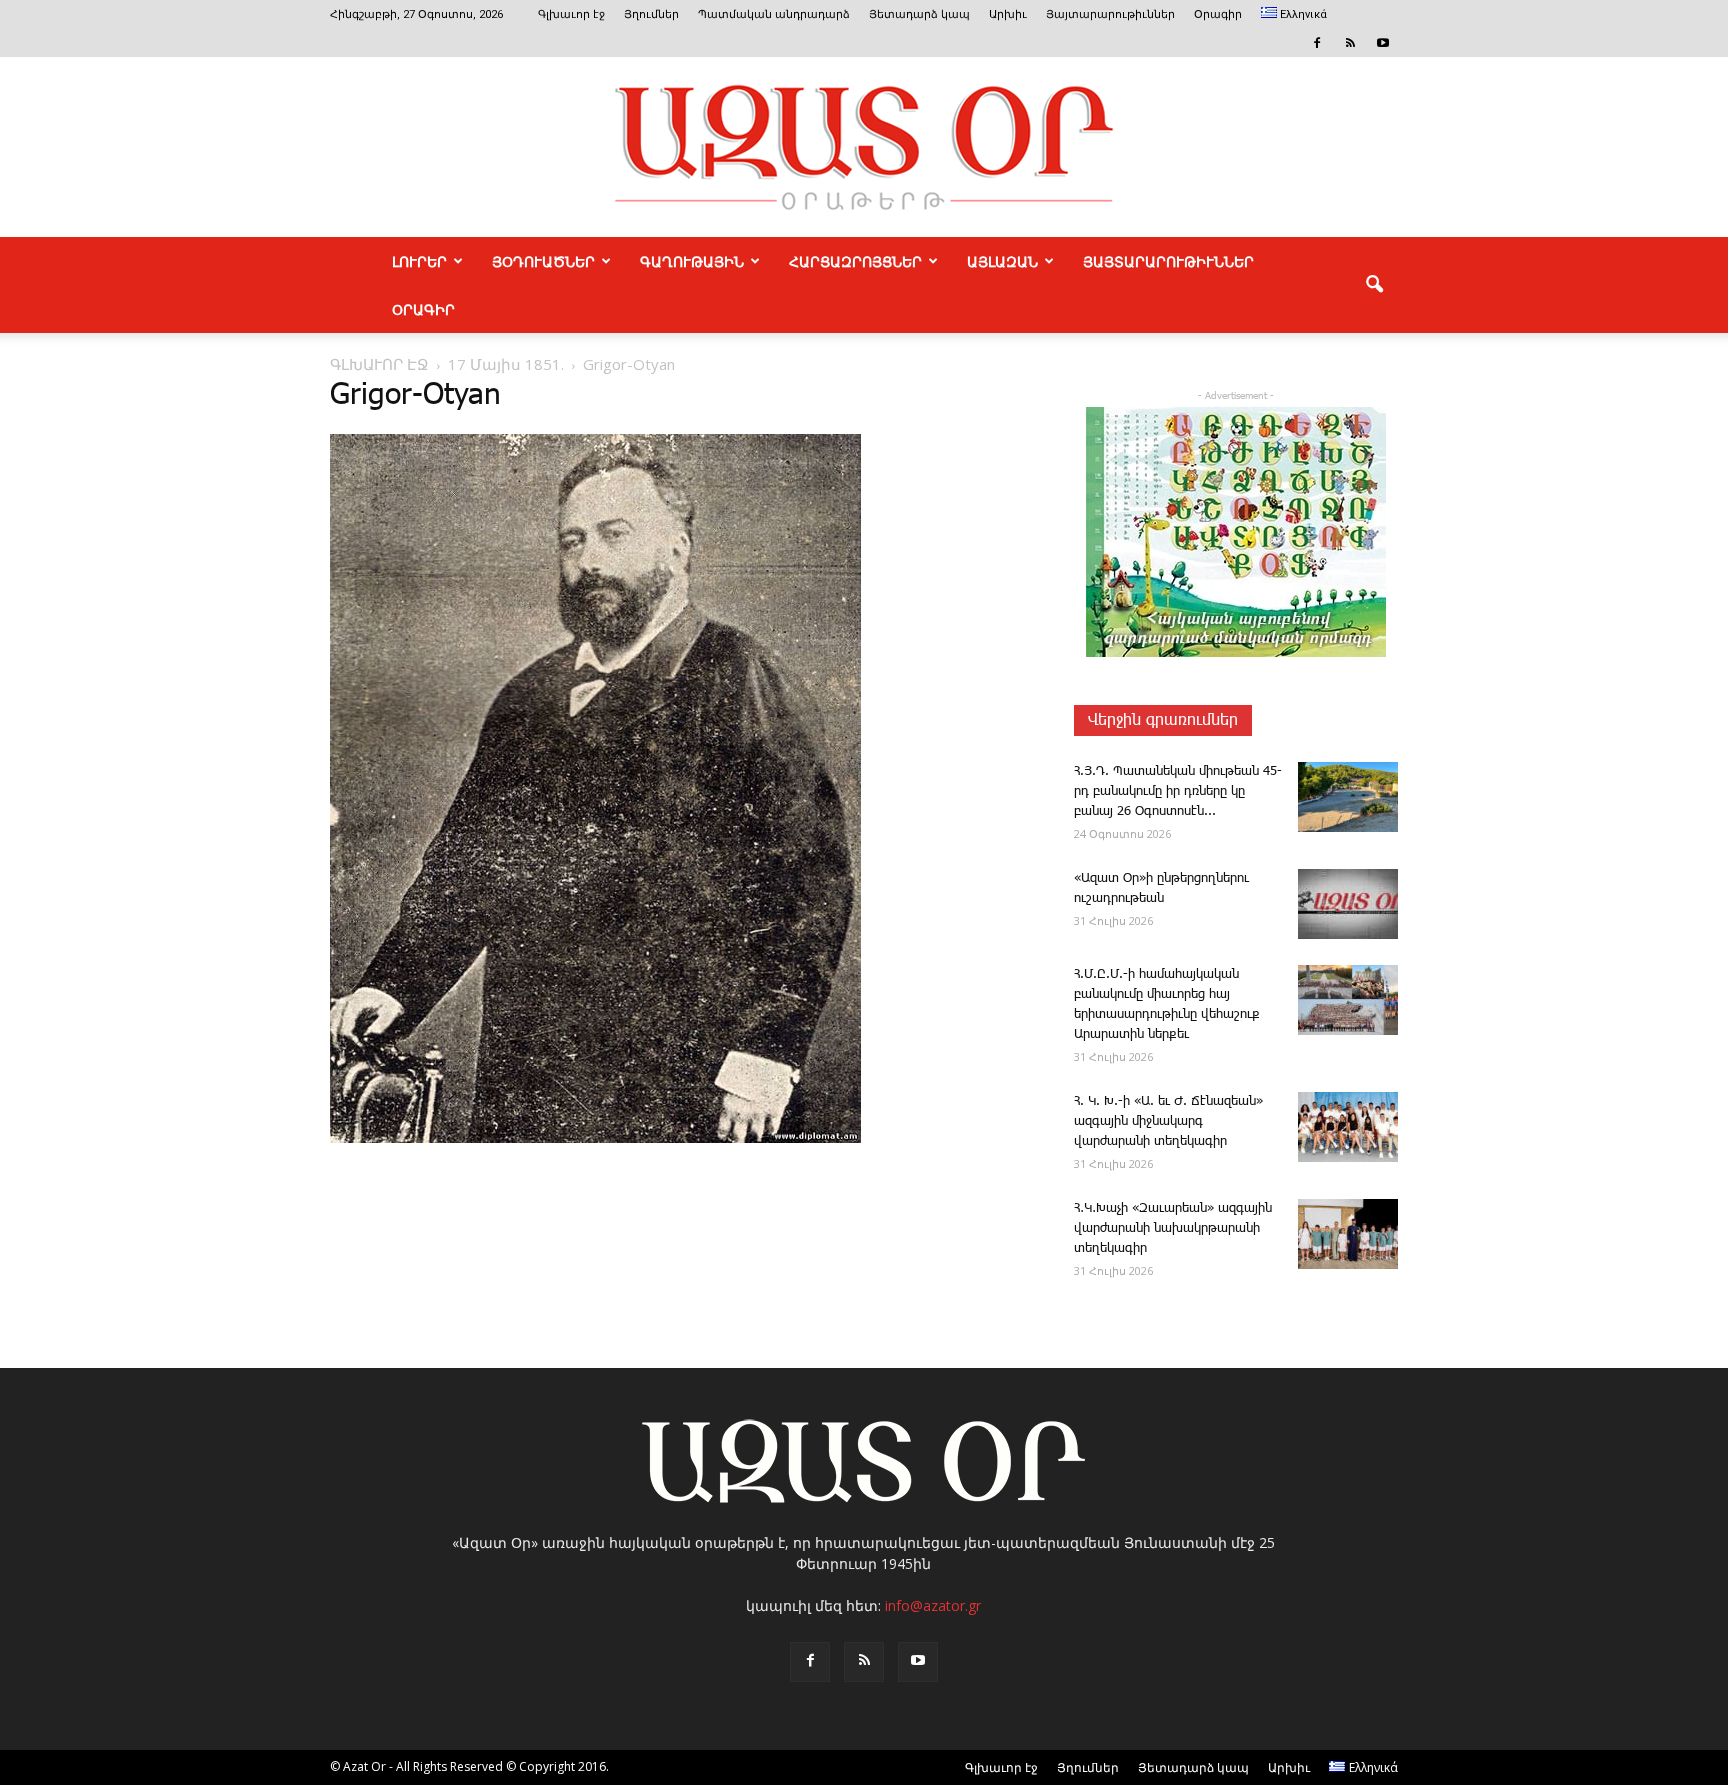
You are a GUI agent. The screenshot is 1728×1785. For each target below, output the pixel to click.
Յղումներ (651, 14)
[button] (1374, 285)
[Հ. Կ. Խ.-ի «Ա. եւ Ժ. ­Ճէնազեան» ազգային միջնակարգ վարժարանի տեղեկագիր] (1348, 1127)
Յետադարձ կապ (919, 14)
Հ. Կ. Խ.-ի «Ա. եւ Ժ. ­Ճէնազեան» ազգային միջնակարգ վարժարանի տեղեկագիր (1168, 1121)
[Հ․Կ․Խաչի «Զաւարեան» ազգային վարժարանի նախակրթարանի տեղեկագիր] (1348, 1234)
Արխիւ (1008, 14)
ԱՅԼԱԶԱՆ (1002, 261)
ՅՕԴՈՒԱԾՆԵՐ (543, 261)
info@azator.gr (933, 1605)
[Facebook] (1317, 43)
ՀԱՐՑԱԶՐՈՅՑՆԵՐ (855, 261)
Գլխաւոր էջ (571, 14)
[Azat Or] (864, 147)
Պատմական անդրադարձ (774, 14)
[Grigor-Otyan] (595, 1139)
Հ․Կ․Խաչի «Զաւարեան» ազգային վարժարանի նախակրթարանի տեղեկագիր (1173, 1228)
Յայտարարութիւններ (1110, 14)
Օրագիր (1218, 14)
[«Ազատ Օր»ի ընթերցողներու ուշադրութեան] (1348, 904)
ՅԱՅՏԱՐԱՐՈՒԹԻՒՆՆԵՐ (1168, 261)
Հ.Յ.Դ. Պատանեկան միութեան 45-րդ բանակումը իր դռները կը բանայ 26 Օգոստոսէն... (1178, 791)
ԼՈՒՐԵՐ (419, 261)
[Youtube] (1383, 43)
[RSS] (1350, 43)
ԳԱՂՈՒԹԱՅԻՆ (692, 261)
